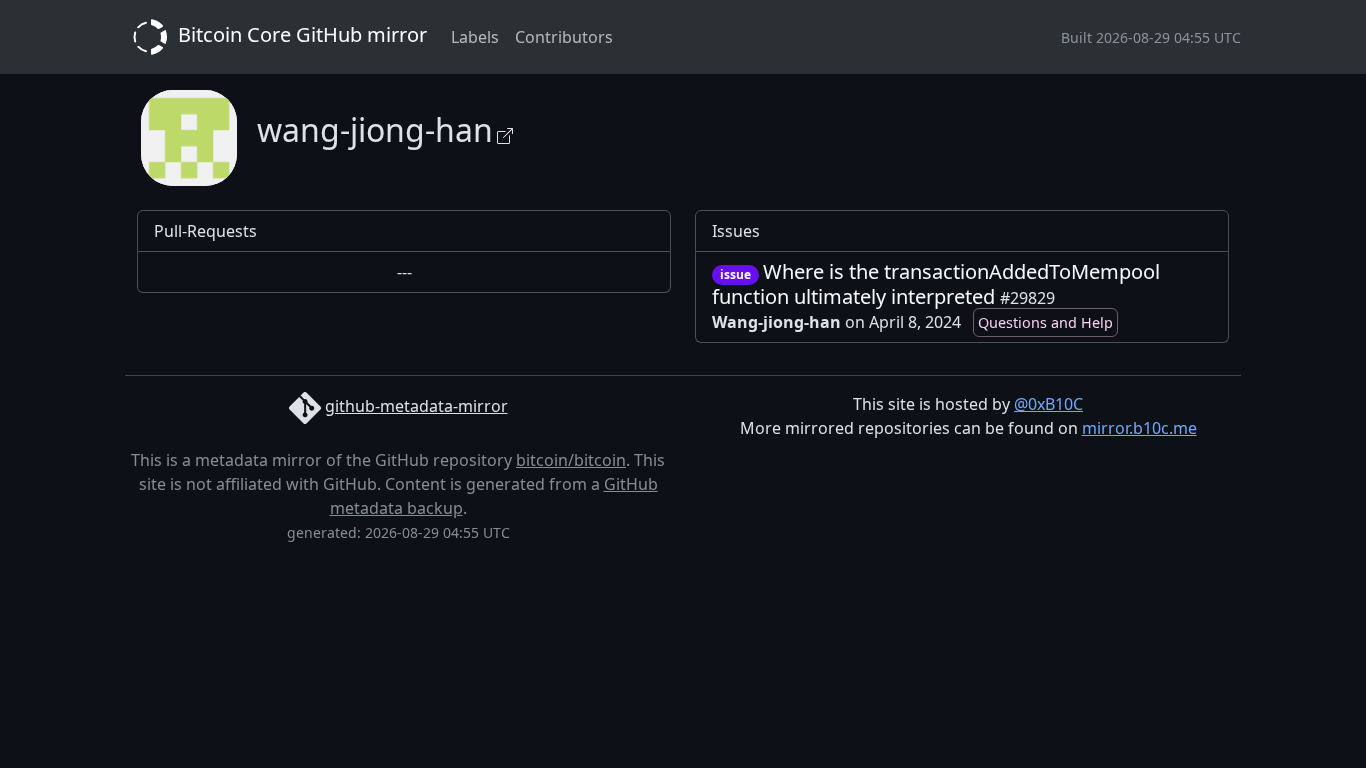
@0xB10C (1048, 404)
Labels (475, 37)
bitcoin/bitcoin (571, 460)
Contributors (564, 37)
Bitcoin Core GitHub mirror (300, 34)
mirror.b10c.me (1139, 428)
